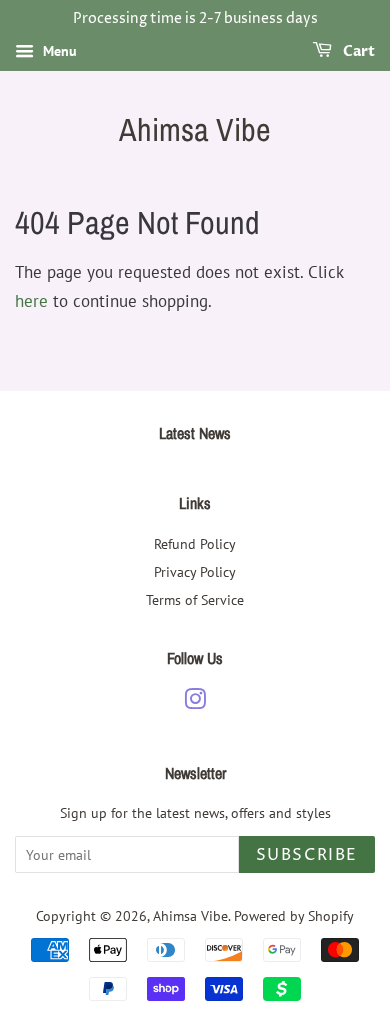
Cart (357, 51)
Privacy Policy (195, 571)
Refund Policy (195, 543)
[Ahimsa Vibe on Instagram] (195, 702)
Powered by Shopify (294, 915)
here (31, 301)
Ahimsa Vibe (195, 130)
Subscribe (307, 855)
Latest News (195, 433)
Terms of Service (195, 599)
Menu (58, 51)
